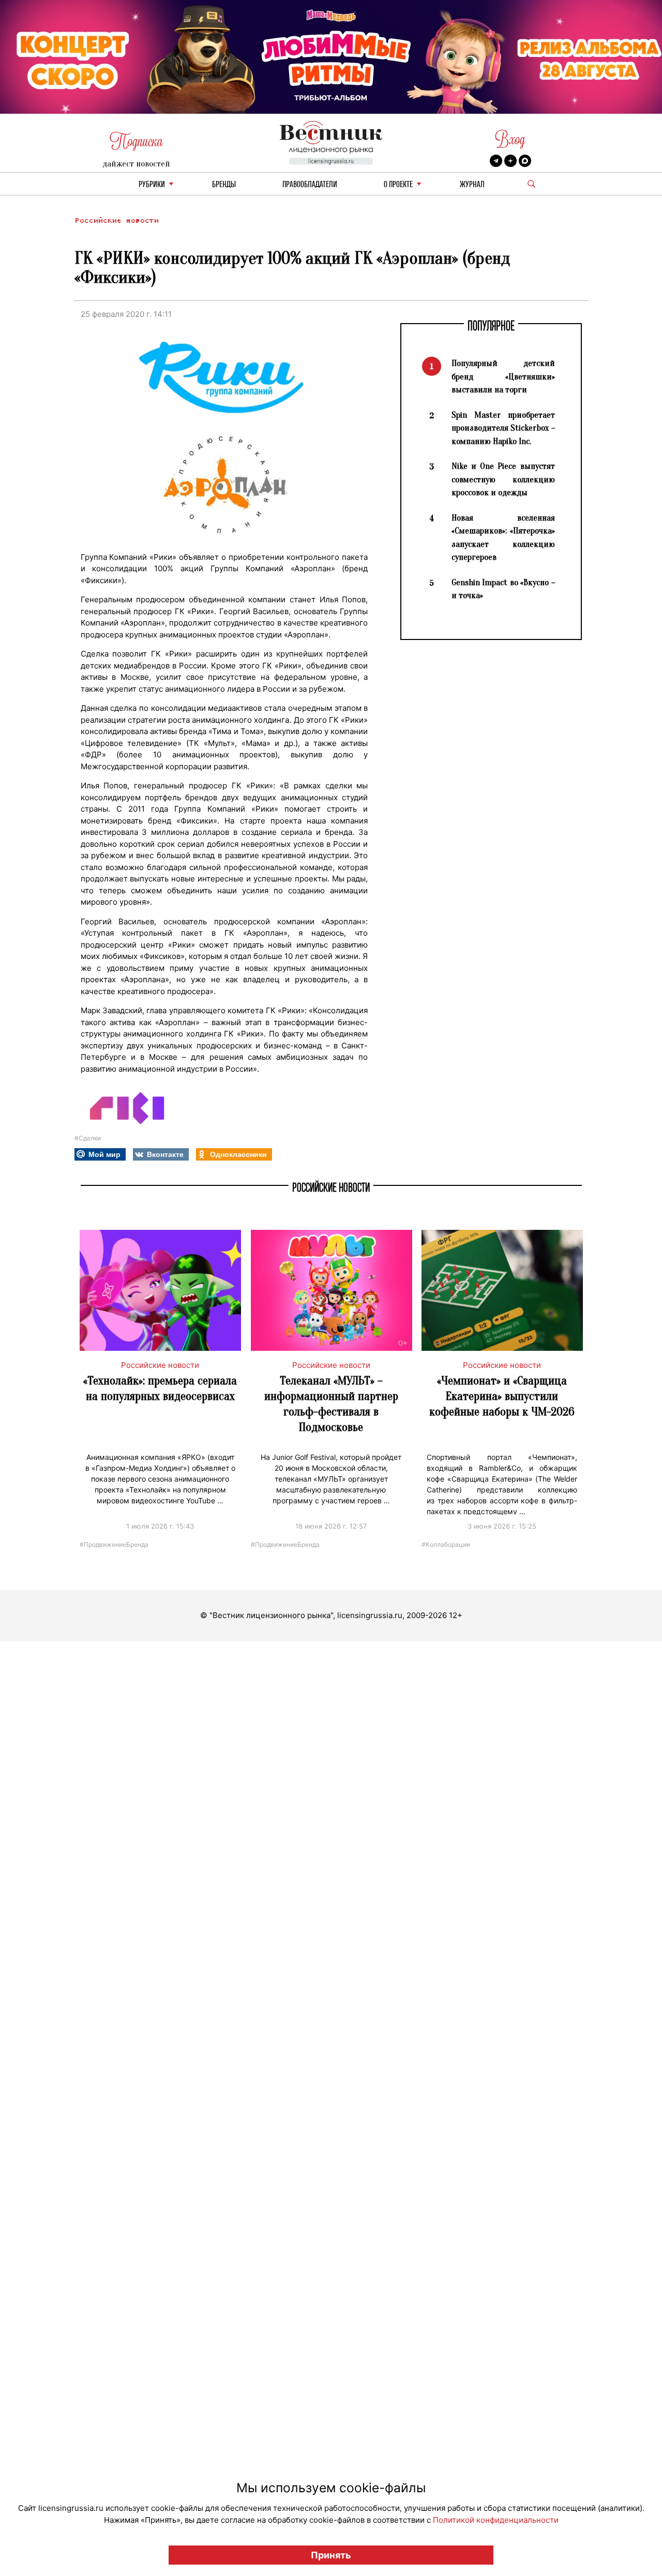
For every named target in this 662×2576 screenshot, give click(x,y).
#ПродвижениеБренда (114, 1544)
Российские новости (116, 220)
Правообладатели (310, 185)
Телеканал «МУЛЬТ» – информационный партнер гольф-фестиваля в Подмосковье (331, 1404)
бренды (224, 185)
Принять (331, 2555)
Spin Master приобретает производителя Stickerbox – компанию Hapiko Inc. (503, 428)
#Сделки (88, 1138)
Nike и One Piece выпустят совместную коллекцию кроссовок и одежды (503, 479)
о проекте (398, 185)
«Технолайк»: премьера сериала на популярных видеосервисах (160, 1388)
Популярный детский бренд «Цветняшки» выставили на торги (503, 376)
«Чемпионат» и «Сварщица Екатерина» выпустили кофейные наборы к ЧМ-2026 (502, 1396)
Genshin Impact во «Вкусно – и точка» (503, 589)
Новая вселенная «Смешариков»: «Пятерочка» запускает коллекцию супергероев (503, 538)
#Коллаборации (446, 1544)
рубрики (152, 185)
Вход (510, 139)
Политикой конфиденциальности (496, 2520)
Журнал (472, 185)
